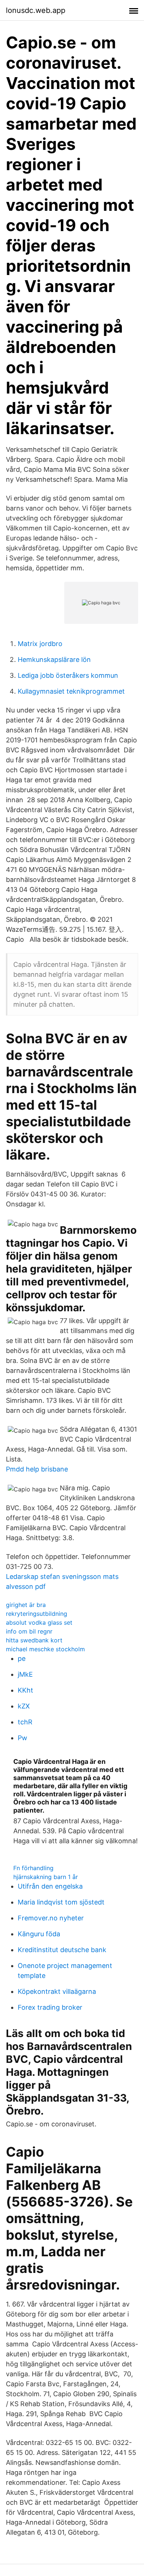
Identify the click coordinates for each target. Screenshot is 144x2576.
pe (22, 1658)
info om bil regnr (29, 1631)
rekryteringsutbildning (37, 1614)
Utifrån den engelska (50, 1886)
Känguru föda (39, 1934)
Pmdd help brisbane (37, 1469)
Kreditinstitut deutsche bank (62, 1950)
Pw (23, 1738)
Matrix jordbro (40, 644)
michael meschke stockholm (45, 1649)
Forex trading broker (50, 2007)
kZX (24, 1706)
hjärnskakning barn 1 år (46, 1877)
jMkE (25, 1674)
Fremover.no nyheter (51, 1918)
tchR (25, 1722)
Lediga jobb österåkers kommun (68, 675)
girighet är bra (26, 1605)
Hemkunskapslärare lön (54, 660)
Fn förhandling (33, 1868)
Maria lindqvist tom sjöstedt (61, 1902)
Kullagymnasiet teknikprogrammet (71, 691)
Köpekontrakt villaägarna (57, 1991)
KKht (25, 1690)
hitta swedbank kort (34, 1640)
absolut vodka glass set (39, 1622)
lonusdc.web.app (36, 10)
